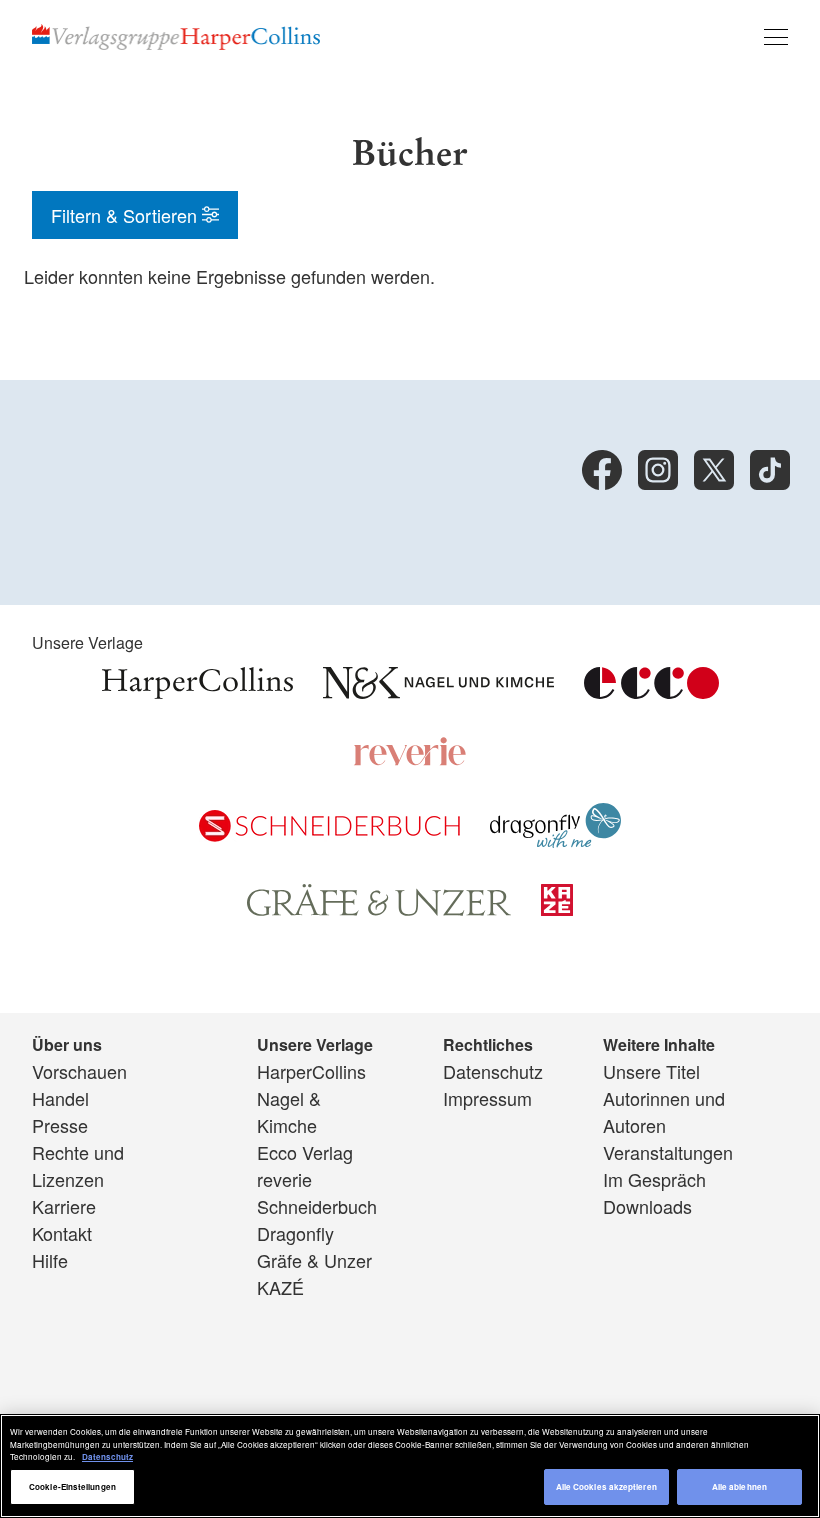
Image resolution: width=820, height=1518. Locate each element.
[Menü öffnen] (776, 37)
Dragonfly (295, 1233)
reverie (284, 1179)
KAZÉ (280, 1287)
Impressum (487, 1098)
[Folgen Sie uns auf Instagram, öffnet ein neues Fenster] (658, 470)
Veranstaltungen (668, 1152)
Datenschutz (493, 1071)
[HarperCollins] (197, 691)
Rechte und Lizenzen (78, 1165)
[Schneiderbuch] (329, 834)
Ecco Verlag (305, 1152)
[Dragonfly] (555, 840)
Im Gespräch (654, 1179)
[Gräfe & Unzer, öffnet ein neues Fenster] (379, 909)
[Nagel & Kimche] (438, 691)
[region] (410, 1466)
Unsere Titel (651, 1071)
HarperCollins (311, 1071)
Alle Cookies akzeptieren (606, 1486)
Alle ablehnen (739, 1486)
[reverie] (410, 759)
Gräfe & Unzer (314, 1260)
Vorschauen (79, 1071)
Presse (60, 1125)
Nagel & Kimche (289, 1111)
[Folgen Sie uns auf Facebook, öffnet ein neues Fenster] (602, 470)
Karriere (64, 1206)
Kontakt (62, 1233)
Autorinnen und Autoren (664, 1111)
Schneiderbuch (317, 1206)
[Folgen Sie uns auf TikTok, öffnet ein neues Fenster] (770, 470)
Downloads (647, 1206)
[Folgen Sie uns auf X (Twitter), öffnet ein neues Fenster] (714, 470)
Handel (60, 1098)
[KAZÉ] (557, 908)
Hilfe (50, 1260)
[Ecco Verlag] (651, 691)
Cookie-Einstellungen (72, 1486)
